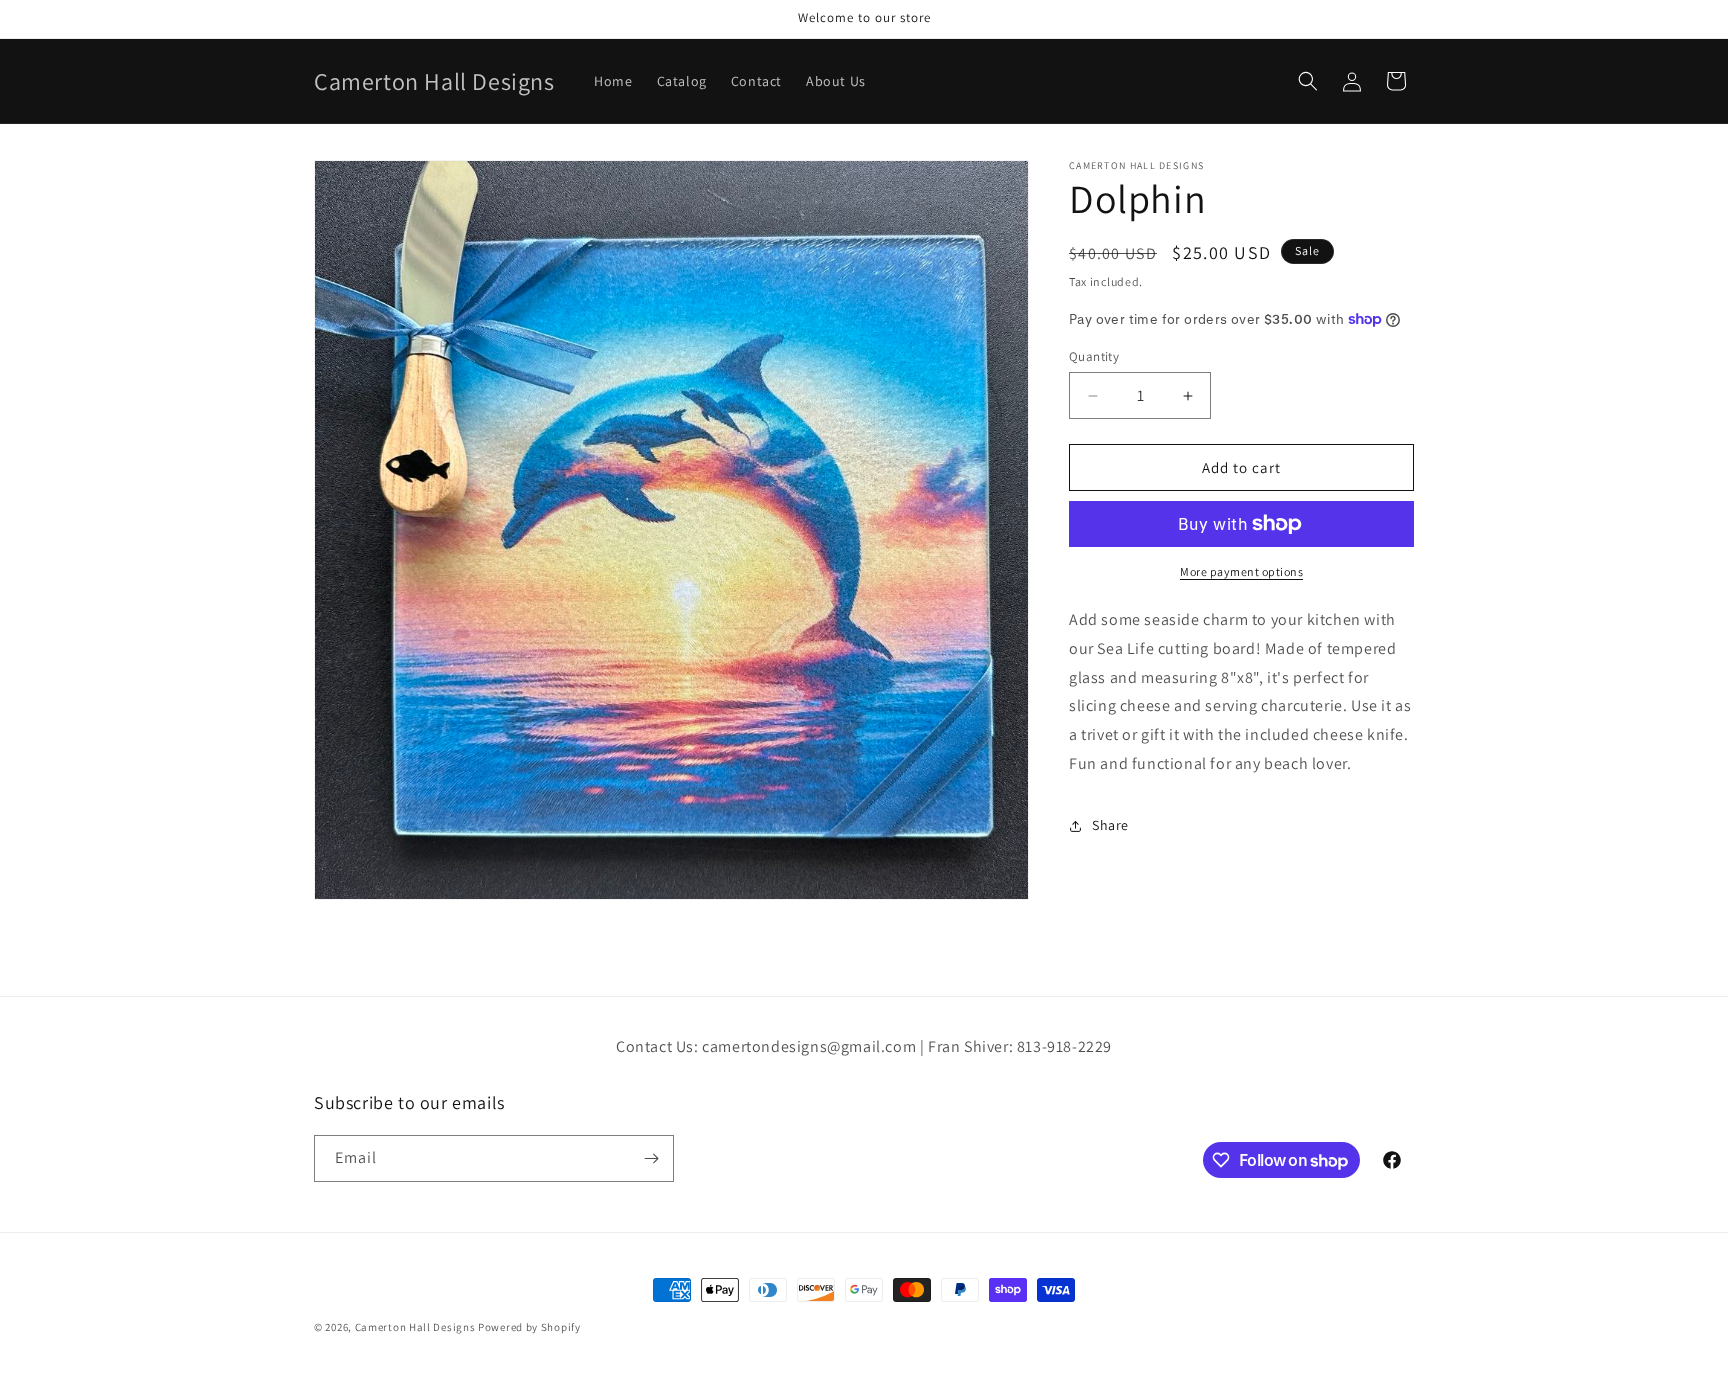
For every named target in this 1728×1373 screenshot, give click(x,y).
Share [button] (1110, 825)
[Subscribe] (651, 1158)
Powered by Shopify (529, 1327)
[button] (1308, 81)
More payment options (1241, 571)
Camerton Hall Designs (415, 1327)
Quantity (1094, 356)
